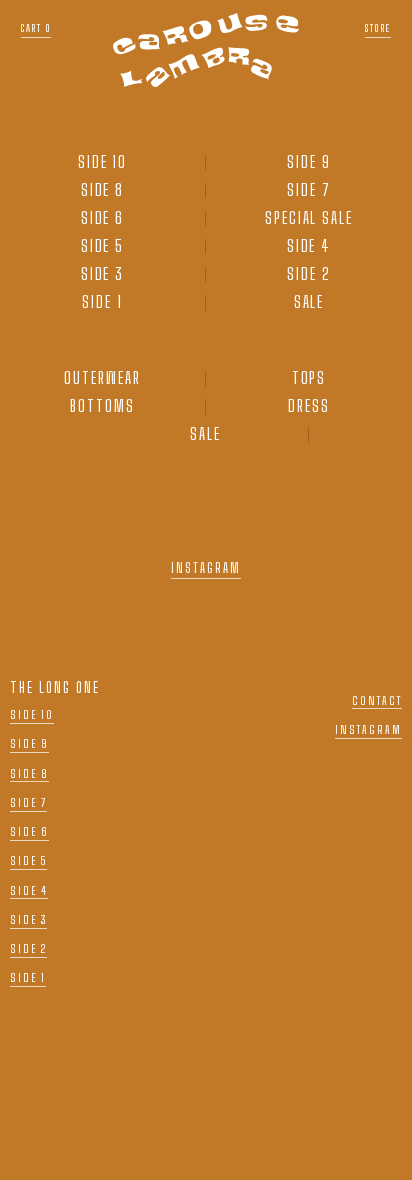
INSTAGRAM (206, 568)
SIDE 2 (309, 274)
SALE (309, 302)
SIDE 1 (102, 302)
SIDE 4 (309, 246)
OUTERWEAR (102, 378)
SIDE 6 (103, 218)
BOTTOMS (102, 406)
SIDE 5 (103, 246)
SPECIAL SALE (309, 218)
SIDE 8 (103, 190)
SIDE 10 (103, 162)
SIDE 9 (309, 162)
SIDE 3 (103, 274)
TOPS (309, 378)
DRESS (309, 406)
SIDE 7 (309, 190)
